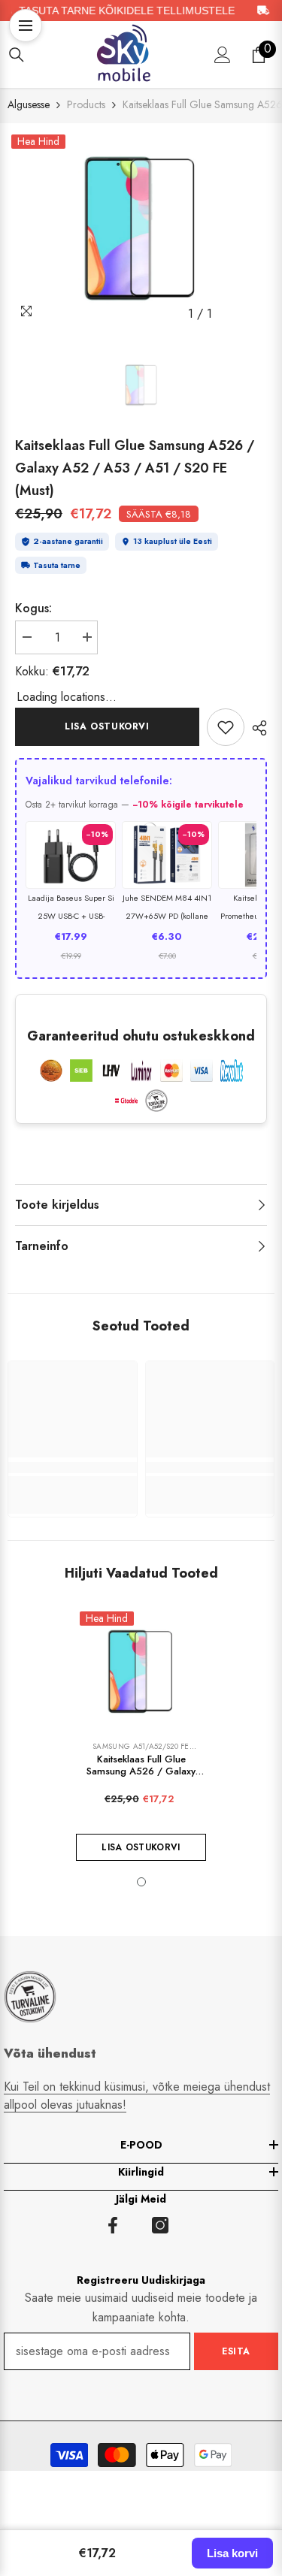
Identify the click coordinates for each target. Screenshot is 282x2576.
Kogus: (33, 608)
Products (86, 104)
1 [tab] (141, 1882)
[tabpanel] (141, 230)
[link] (226, 727)
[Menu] (26, 26)
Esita (236, 2351)
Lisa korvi (232, 2553)
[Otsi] (17, 55)
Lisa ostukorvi (107, 726)
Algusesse (29, 104)
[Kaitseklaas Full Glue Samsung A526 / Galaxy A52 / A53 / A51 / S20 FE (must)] (141, 1673)
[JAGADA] (256, 728)
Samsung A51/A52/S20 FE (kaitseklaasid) (141, 1751)
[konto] (223, 55)
